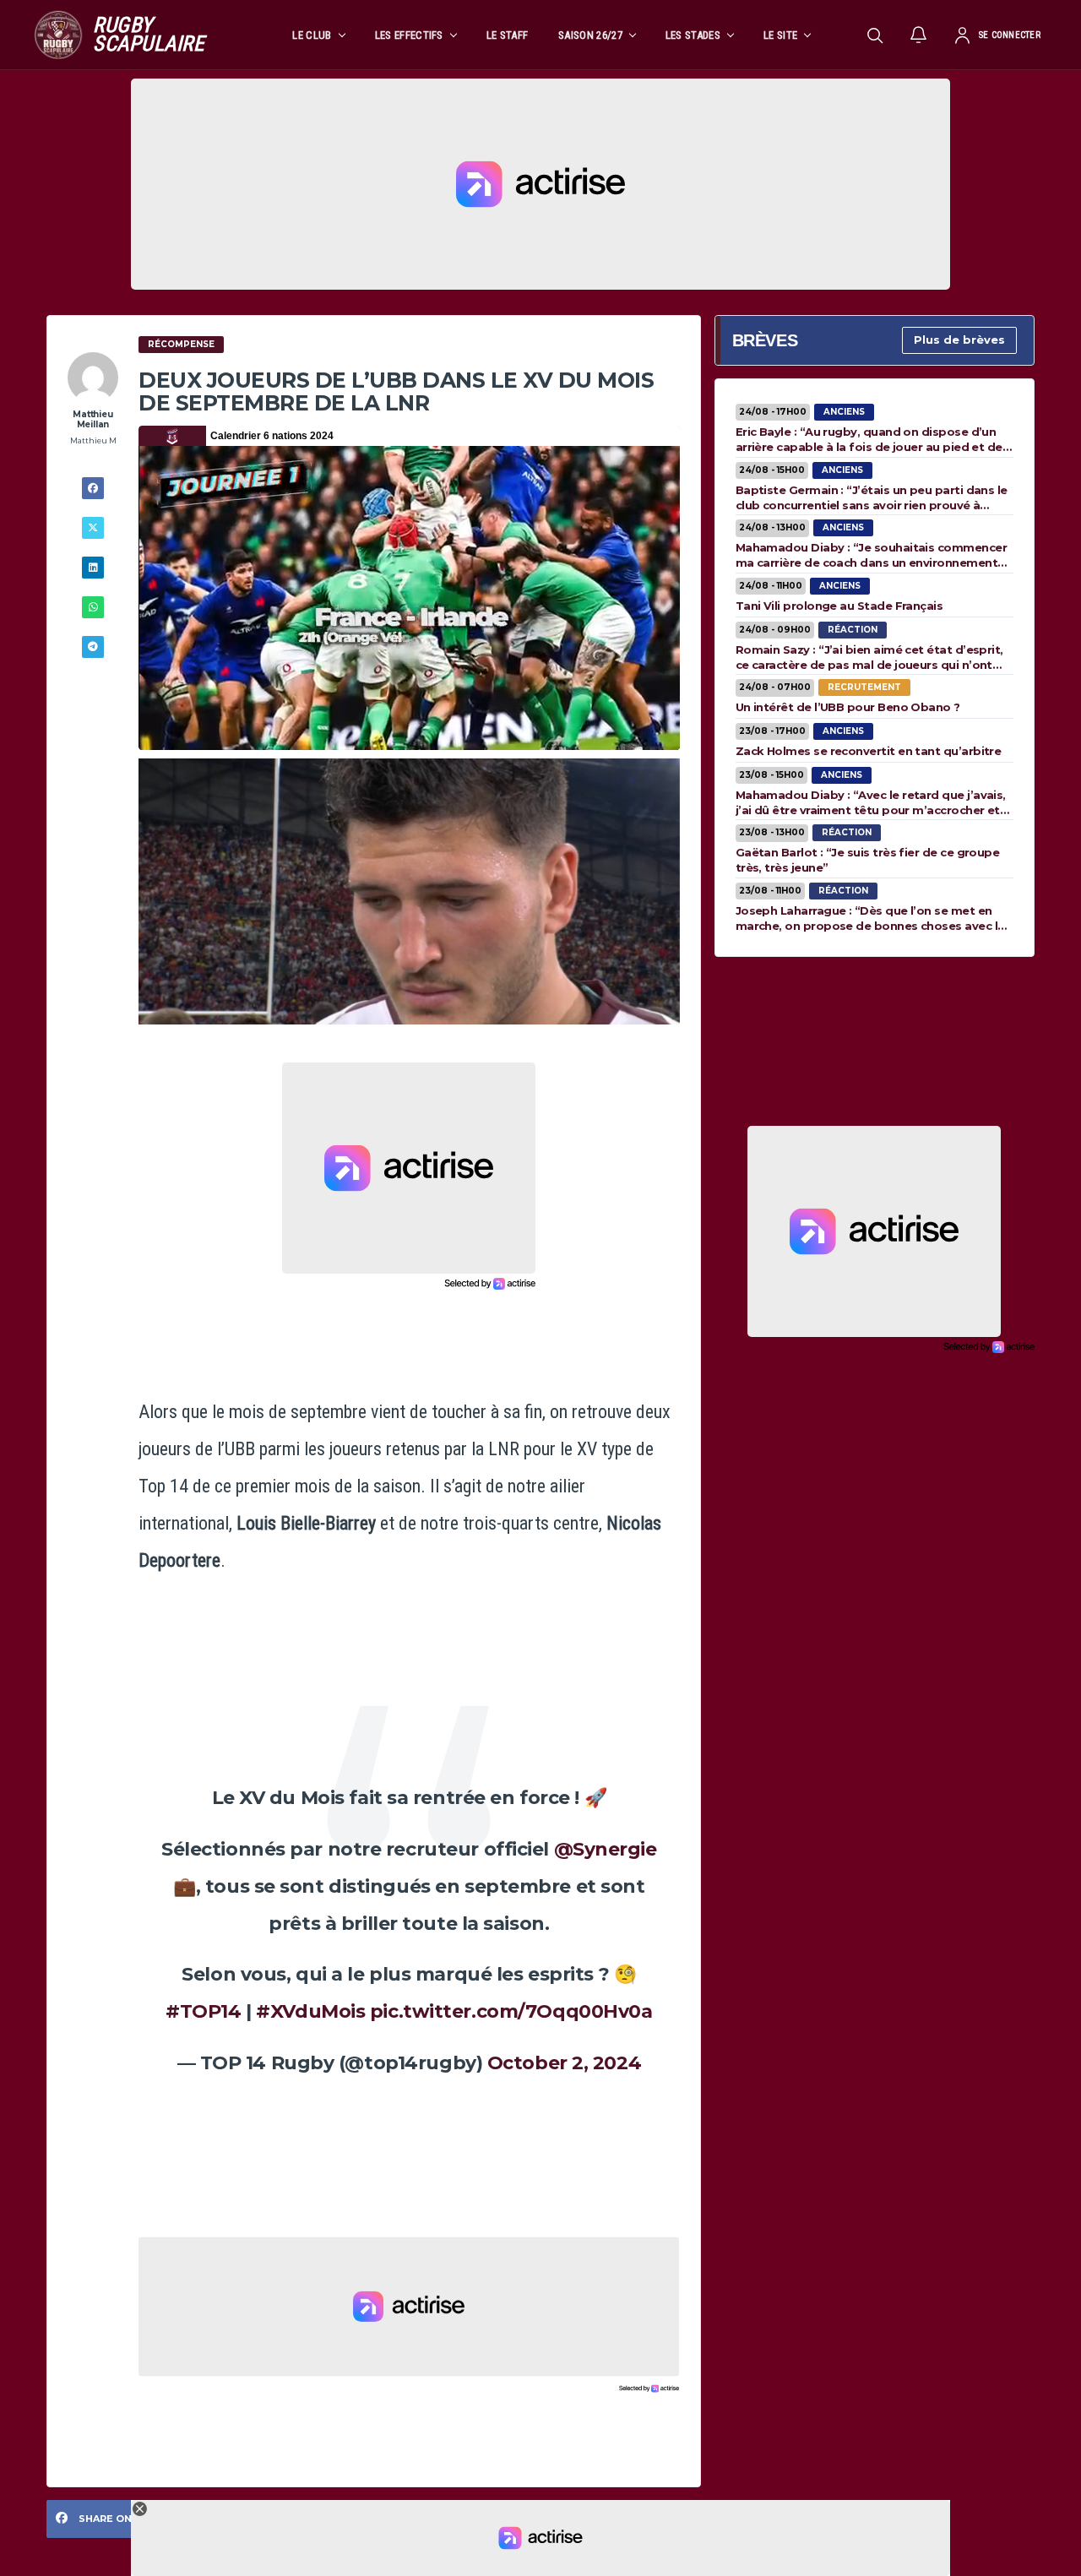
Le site (780, 35)
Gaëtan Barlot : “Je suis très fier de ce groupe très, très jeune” (868, 860)
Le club (312, 35)
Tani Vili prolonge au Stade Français (839, 606)
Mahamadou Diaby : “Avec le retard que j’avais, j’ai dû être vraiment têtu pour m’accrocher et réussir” (871, 802)
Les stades (693, 35)
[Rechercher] (875, 35)
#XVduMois (310, 2011)
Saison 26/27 (590, 35)
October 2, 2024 (564, 2063)
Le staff (508, 35)
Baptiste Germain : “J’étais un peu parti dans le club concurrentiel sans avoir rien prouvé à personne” (872, 497)
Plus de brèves (959, 340)
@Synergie (606, 1849)
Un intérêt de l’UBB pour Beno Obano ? (848, 707)
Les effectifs (409, 35)
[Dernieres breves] (919, 35)
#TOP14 (203, 2011)
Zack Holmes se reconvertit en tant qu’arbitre (869, 751)
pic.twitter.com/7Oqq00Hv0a (511, 2011)
